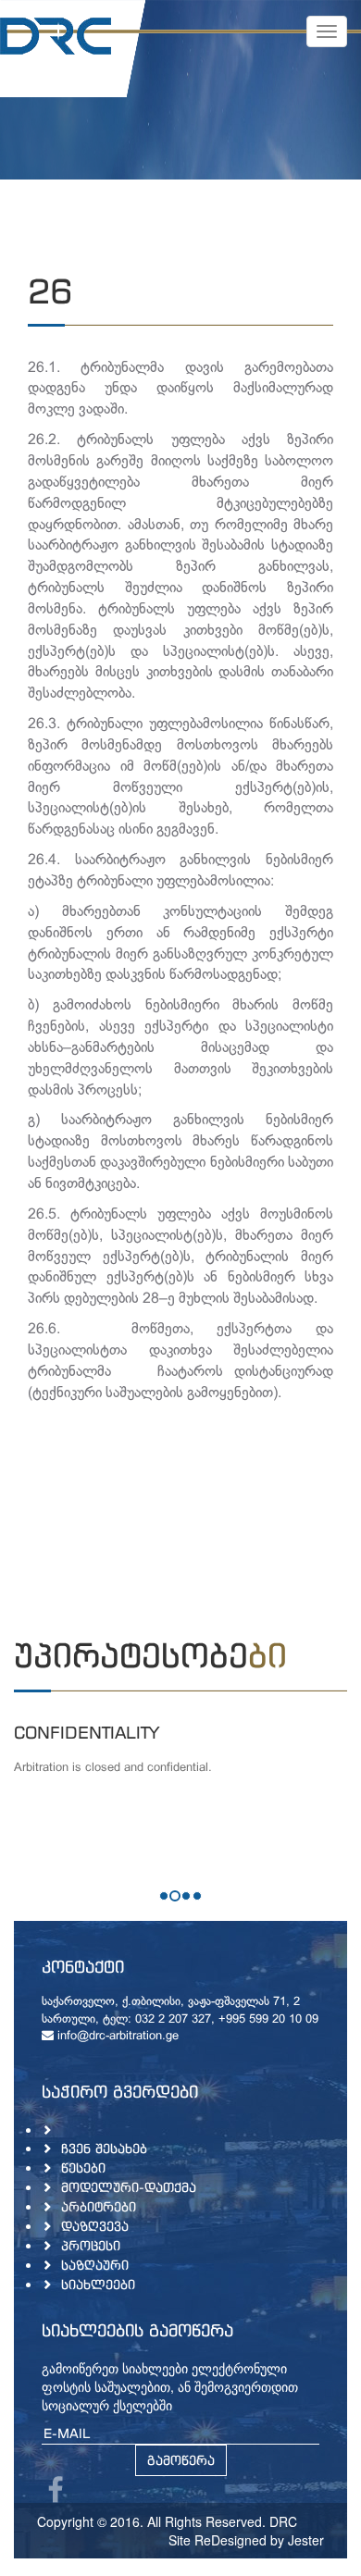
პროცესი (91, 2245)
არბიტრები (99, 2206)
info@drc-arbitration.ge (116, 2037)
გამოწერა (181, 2460)
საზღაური (95, 2265)
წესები (83, 2167)
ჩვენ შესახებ (104, 2148)
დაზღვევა (95, 2226)
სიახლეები (98, 2284)
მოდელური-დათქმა (129, 2187)
